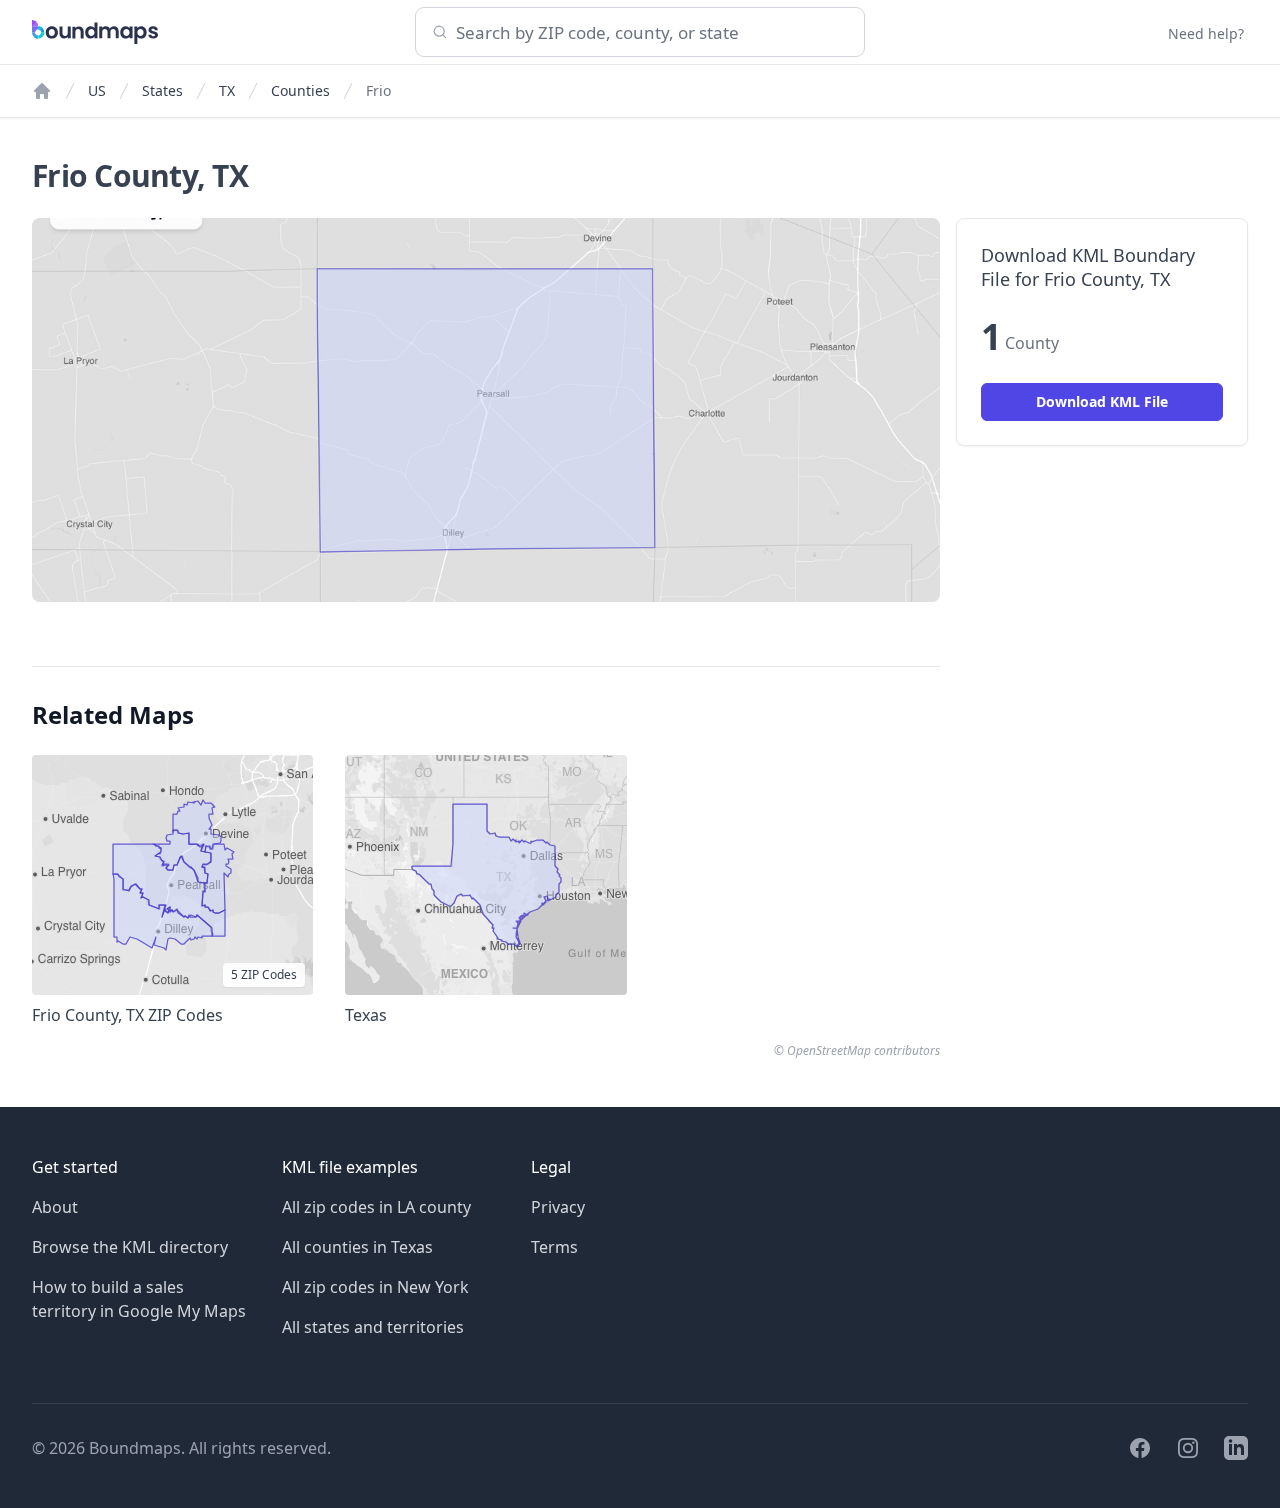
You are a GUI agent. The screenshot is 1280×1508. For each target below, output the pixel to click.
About (55, 1207)
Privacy (558, 1207)
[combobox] (640, 32)
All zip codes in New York (375, 1287)
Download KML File (1102, 401)
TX (227, 90)
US (97, 90)
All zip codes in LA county (376, 1207)
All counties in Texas (357, 1247)
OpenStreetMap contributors (863, 1050)
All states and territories (373, 1327)
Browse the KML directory (130, 1247)
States (162, 90)
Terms (554, 1247)
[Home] (42, 91)
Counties (300, 90)
